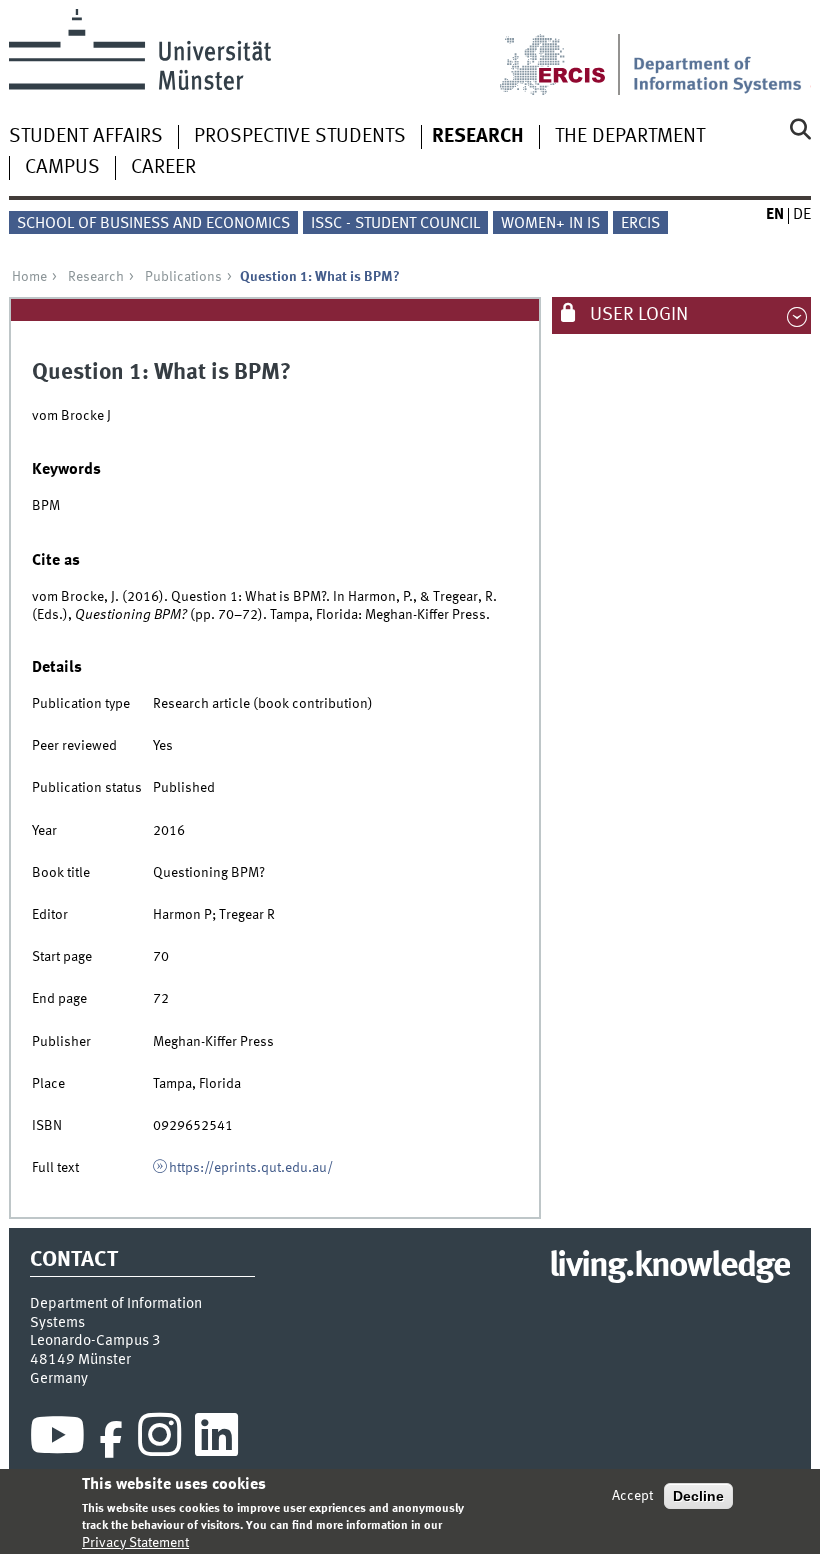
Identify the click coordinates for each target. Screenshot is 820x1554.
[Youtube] (57, 1440)
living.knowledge (669, 1267)
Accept (632, 1496)
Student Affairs (86, 137)
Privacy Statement (135, 1543)
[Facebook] (111, 1440)
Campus (62, 168)
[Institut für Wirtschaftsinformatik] (722, 52)
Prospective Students (300, 137)
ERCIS (640, 224)
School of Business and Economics (153, 224)
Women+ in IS (550, 224)
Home (29, 277)
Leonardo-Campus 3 (95, 1341)
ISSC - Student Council (395, 224)
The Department (630, 137)
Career (163, 168)
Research (478, 137)
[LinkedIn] (216, 1440)
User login (637, 315)
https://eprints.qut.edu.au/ (251, 1168)
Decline (698, 1496)
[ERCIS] (566, 52)
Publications (183, 277)
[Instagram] (159, 1440)
